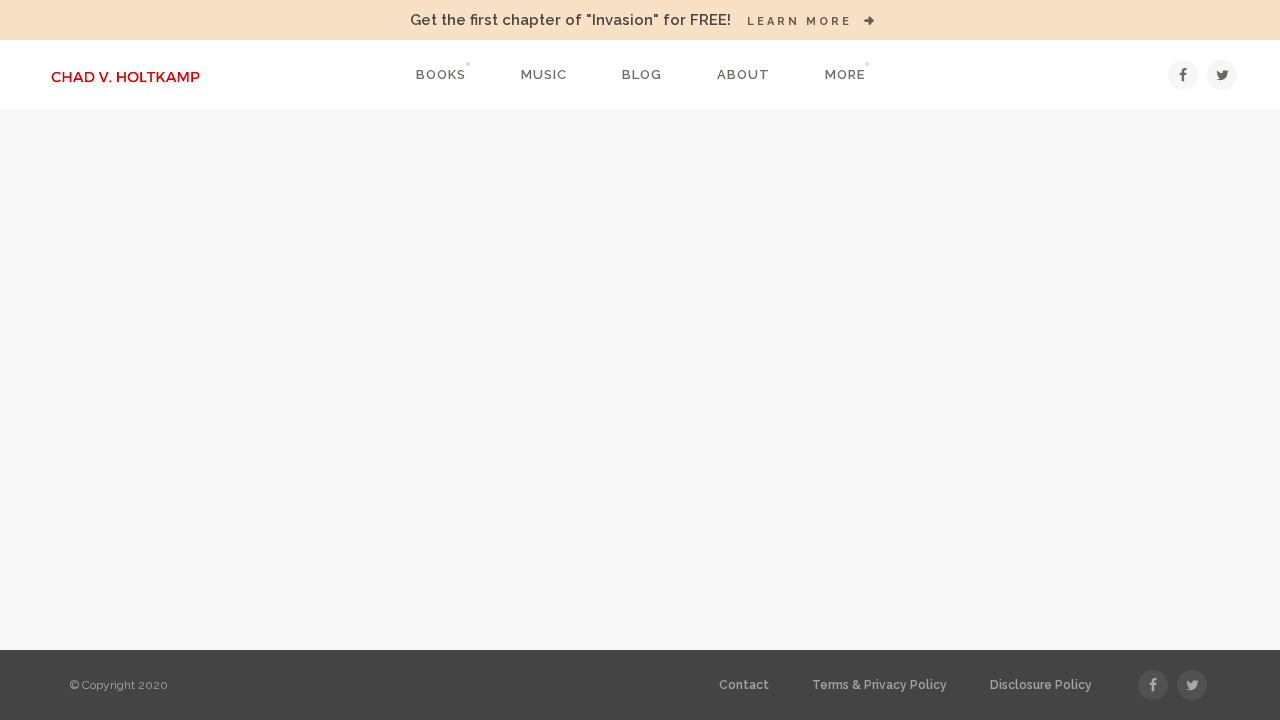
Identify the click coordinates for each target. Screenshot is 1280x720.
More (845, 74)
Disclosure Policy (1041, 685)
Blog (642, 74)
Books (441, 74)
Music (544, 74)
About (743, 74)
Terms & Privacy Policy (879, 685)
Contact (744, 685)
